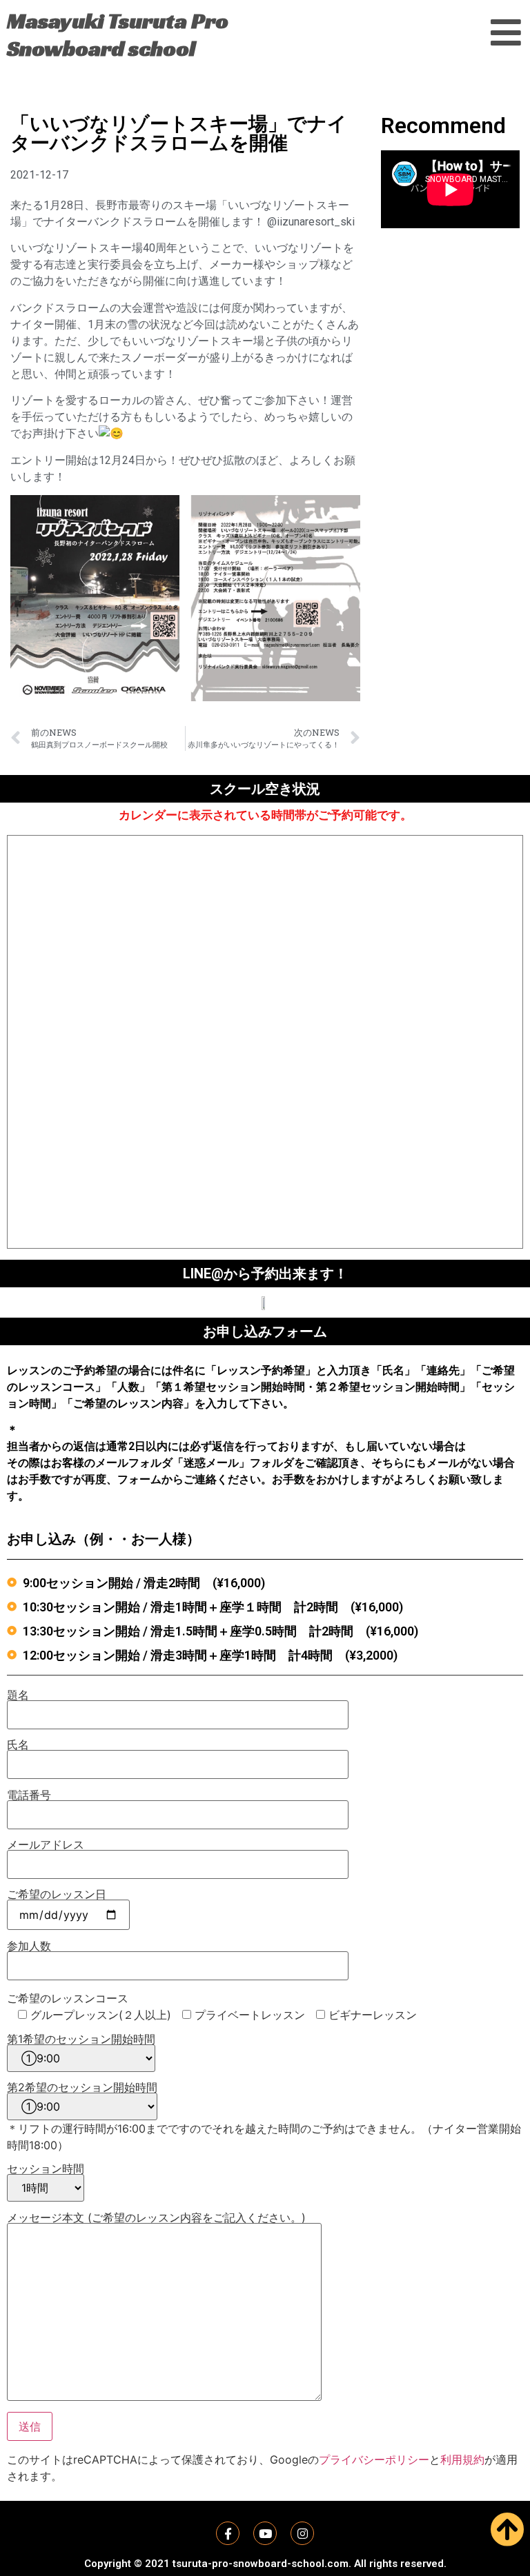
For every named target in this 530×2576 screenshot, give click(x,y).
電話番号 (29, 1795)
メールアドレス (46, 1845)
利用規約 (462, 2459)
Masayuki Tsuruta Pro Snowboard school (118, 34)
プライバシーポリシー (374, 2459)
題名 (18, 1695)
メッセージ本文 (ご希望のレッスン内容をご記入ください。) (156, 2218)
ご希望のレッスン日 (57, 1895)
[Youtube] (265, 2533)
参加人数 (29, 1946)
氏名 (18, 1745)
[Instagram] (302, 2533)
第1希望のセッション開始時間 (81, 2040)
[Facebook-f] (228, 2533)
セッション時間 (46, 2169)
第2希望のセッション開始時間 (82, 2088)
